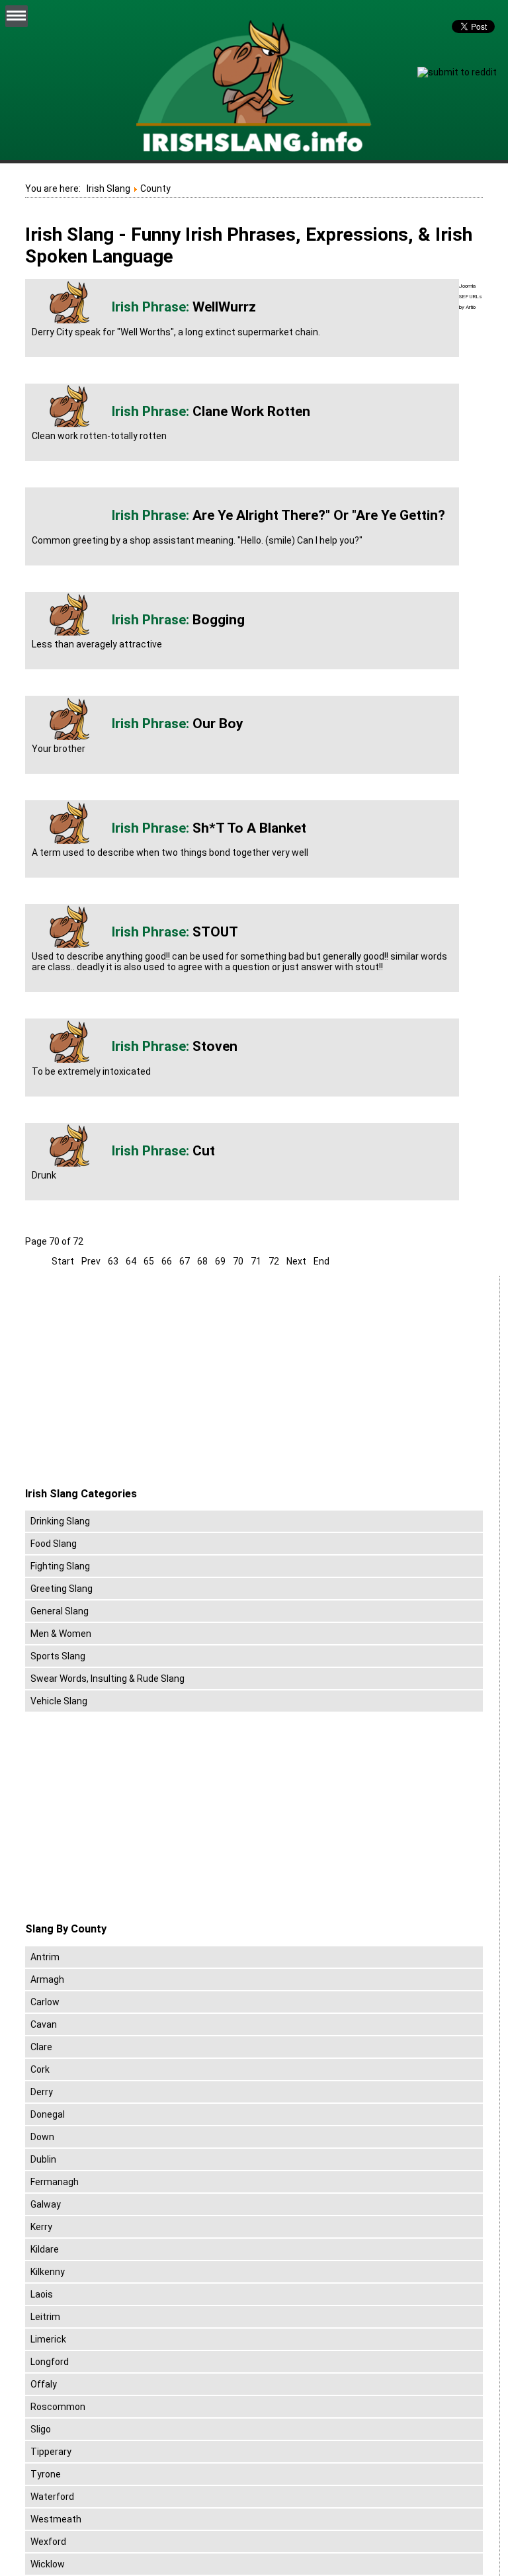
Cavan (44, 2024)
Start (63, 1261)
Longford (50, 2362)
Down (42, 2137)
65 (149, 1261)
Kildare (45, 2249)
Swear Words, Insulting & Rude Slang (107, 1679)
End (321, 1261)
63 (113, 1261)
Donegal (48, 2114)
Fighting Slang (60, 1566)
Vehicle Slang (59, 1701)
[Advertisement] (136, 1382)
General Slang (60, 1611)
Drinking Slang (60, 1521)
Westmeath (56, 2519)
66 (167, 1261)
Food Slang (54, 1544)
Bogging (219, 620)
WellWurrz (224, 307)
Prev (91, 1261)
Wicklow (48, 2564)
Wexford (48, 2542)
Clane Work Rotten (251, 411)
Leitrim (45, 2317)
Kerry (41, 2227)
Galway (46, 2204)
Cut (204, 1151)
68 (202, 1261)
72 (274, 1261)
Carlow (45, 2002)
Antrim (45, 1957)
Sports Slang (58, 1656)
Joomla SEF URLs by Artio (471, 297)
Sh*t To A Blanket (249, 828)
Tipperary (51, 2452)
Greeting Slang (62, 1589)
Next (296, 1261)
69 (220, 1261)
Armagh (47, 1979)
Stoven (215, 1046)
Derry (42, 2092)
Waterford (52, 2497)
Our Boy (218, 724)
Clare (41, 2047)
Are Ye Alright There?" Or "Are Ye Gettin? (319, 515)
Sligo (41, 2429)
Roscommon (58, 2407)
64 (131, 1261)
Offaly (44, 2384)
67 (185, 1261)
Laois (42, 2294)
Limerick (48, 2339)
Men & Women (61, 1634)
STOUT (215, 932)
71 (256, 1261)
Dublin (43, 2159)
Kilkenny (48, 2272)
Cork (40, 2069)
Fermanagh (55, 2182)
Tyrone (46, 2474)
